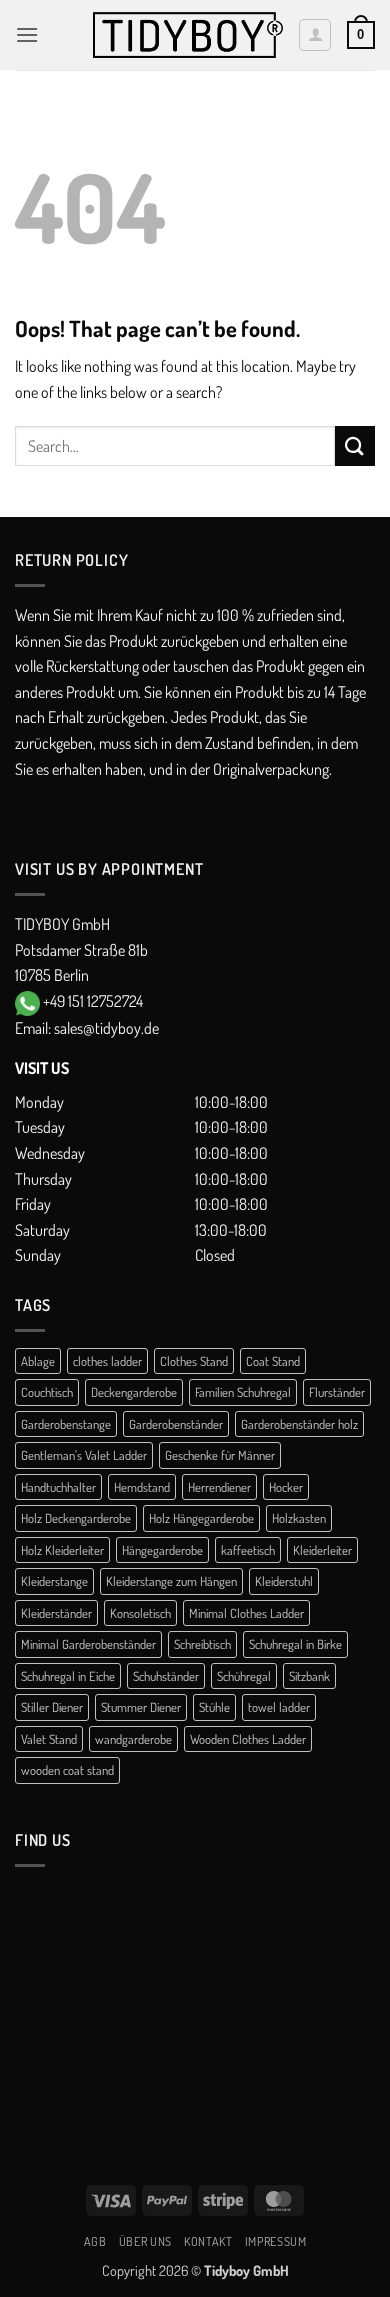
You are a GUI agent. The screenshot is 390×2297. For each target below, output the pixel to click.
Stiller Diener (52, 1707)
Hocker (286, 1487)
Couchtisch (47, 1392)
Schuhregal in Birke (295, 1644)
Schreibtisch (202, 1644)
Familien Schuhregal (243, 1392)
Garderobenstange (66, 1424)
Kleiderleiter (322, 1550)
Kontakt (208, 2241)
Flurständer (337, 1392)
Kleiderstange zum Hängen (171, 1581)
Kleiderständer (56, 1613)
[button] (27, 34)
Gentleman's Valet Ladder (84, 1455)
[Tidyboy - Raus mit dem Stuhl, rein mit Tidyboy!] (188, 35)
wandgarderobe (133, 1739)
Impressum (276, 2241)
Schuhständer (166, 1676)
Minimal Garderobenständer (88, 1644)
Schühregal (244, 1676)
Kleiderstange (54, 1581)
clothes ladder (107, 1361)
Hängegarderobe (162, 1550)
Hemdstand (142, 1487)
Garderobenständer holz (299, 1424)
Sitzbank (309, 1676)
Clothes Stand (194, 1361)
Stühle (214, 1707)
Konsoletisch (140, 1613)
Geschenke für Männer (220, 1455)
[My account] (315, 35)
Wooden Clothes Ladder (248, 1739)
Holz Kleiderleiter (62, 1550)
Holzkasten (299, 1518)
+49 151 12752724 (93, 1001)
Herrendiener (219, 1487)
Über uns (145, 2241)
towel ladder (279, 1707)
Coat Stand (273, 1361)
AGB (95, 2241)
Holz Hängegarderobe (201, 1518)
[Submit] (355, 445)
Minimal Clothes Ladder (246, 1613)
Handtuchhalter (58, 1487)
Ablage (38, 1361)
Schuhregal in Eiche (68, 1676)
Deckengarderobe (134, 1392)
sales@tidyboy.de (106, 1028)
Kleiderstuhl (284, 1581)
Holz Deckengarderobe (76, 1518)
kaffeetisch (248, 1550)
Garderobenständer (176, 1424)
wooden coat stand (67, 1770)
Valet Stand (49, 1739)
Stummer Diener (141, 1707)
